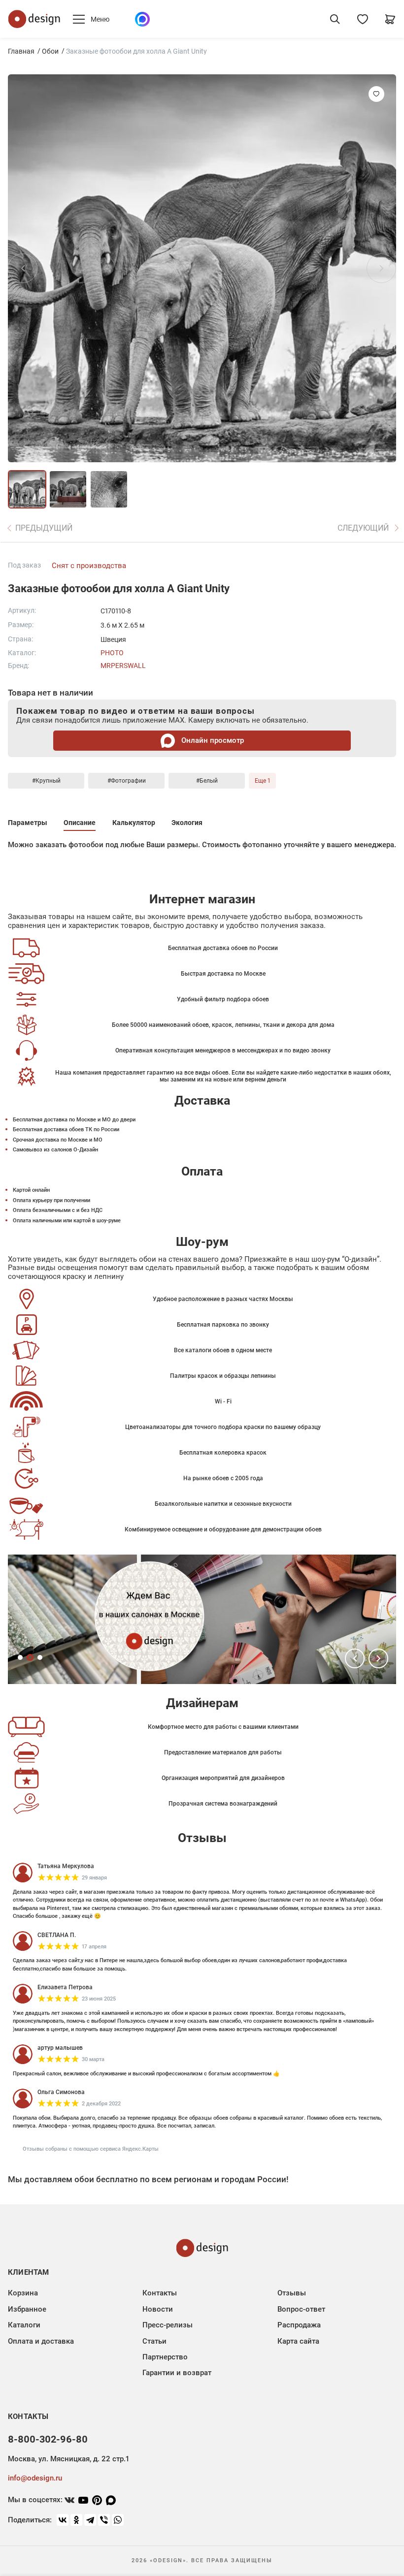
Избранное (27, 2309)
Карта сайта (298, 2341)
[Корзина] (390, 19)
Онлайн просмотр (212, 740)
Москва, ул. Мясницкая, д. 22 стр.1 (68, 2459)
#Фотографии (127, 781)
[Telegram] (90, 2520)
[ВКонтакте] (63, 2520)
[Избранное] (363, 19)
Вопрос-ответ (301, 2309)
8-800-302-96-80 (48, 2439)
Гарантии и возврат (177, 2373)
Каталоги (24, 2325)
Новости (158, 2309)
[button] (355, 1658)
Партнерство (165, 2357)
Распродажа (299, 2325)
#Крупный (46, 781)
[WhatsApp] (118, 2520)
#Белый (207, 781)
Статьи (154, 2341)
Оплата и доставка (41, 2341)
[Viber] (104, 2520)
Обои (50, 51)
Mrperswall (123, 666)
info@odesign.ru (35, 2478)
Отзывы (292, 2293)
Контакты (160, 2293)
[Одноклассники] (76, 2520)
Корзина (23, 2293)
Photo (112, 653)
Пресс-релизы (168, 2325)
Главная (21, 51)
